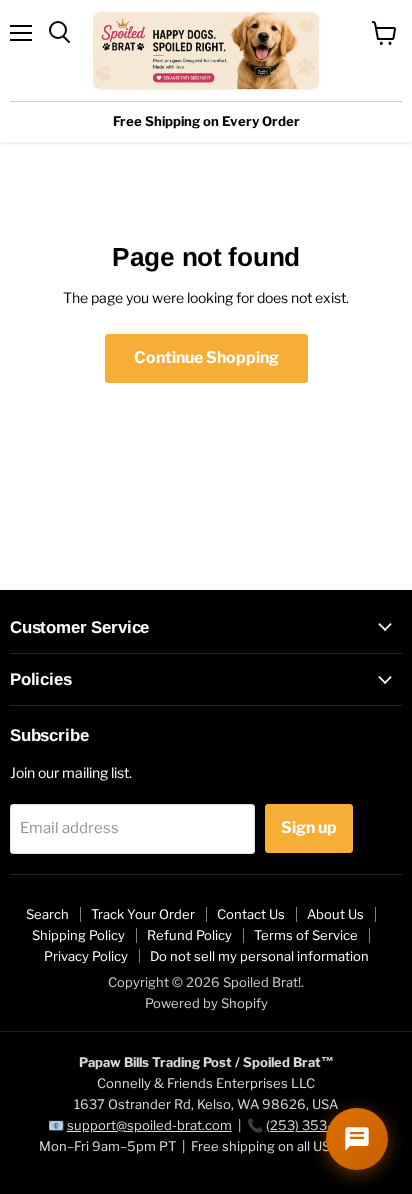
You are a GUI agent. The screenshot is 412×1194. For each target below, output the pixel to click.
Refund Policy (189, 935)
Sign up (309, 827)
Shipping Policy (78, 935)
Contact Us (251, 914)
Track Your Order (143, 914)
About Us (335, 914)
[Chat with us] (357, 1139)
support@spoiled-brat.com (149, 1125)
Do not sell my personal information (259, 956)
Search (47, 914)
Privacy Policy (86, 956)
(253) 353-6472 (315, 1125)
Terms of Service (306, 935)
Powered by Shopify (206, 1003)
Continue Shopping (206, 357)
